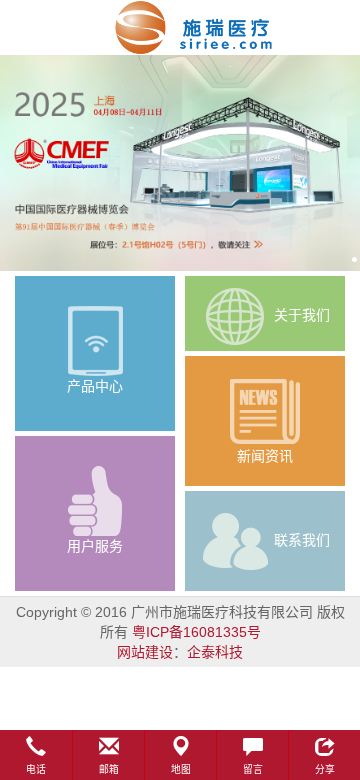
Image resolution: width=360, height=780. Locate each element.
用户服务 (95, 546)
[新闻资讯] (265, 411)
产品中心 (95, 386)
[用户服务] (95, 501)
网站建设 (145, 652)
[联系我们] (235, 539)
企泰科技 (215, 652)
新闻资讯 (265, 456)
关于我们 (302, 314)
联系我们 (302, 539)
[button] (36, 755)
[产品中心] (95, 341)
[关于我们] (235, 314)
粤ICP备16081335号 (196, 632)
